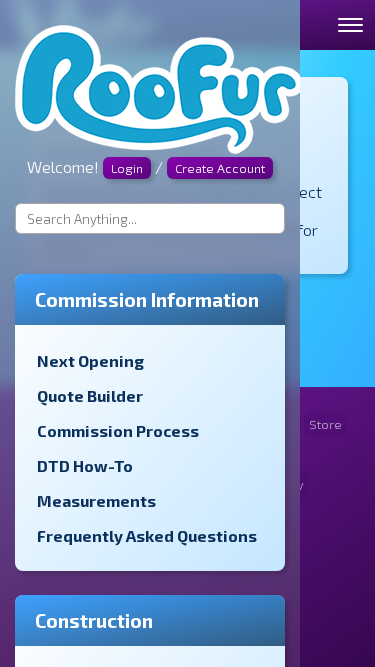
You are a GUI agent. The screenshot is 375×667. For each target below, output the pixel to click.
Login (127, 168)
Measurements (96, 500)
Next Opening (90, 360)
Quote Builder (90, 395)
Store (325, 424)
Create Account (220, 168)
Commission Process (118, 430)
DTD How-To (85, 465)
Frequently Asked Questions (147, 535)
